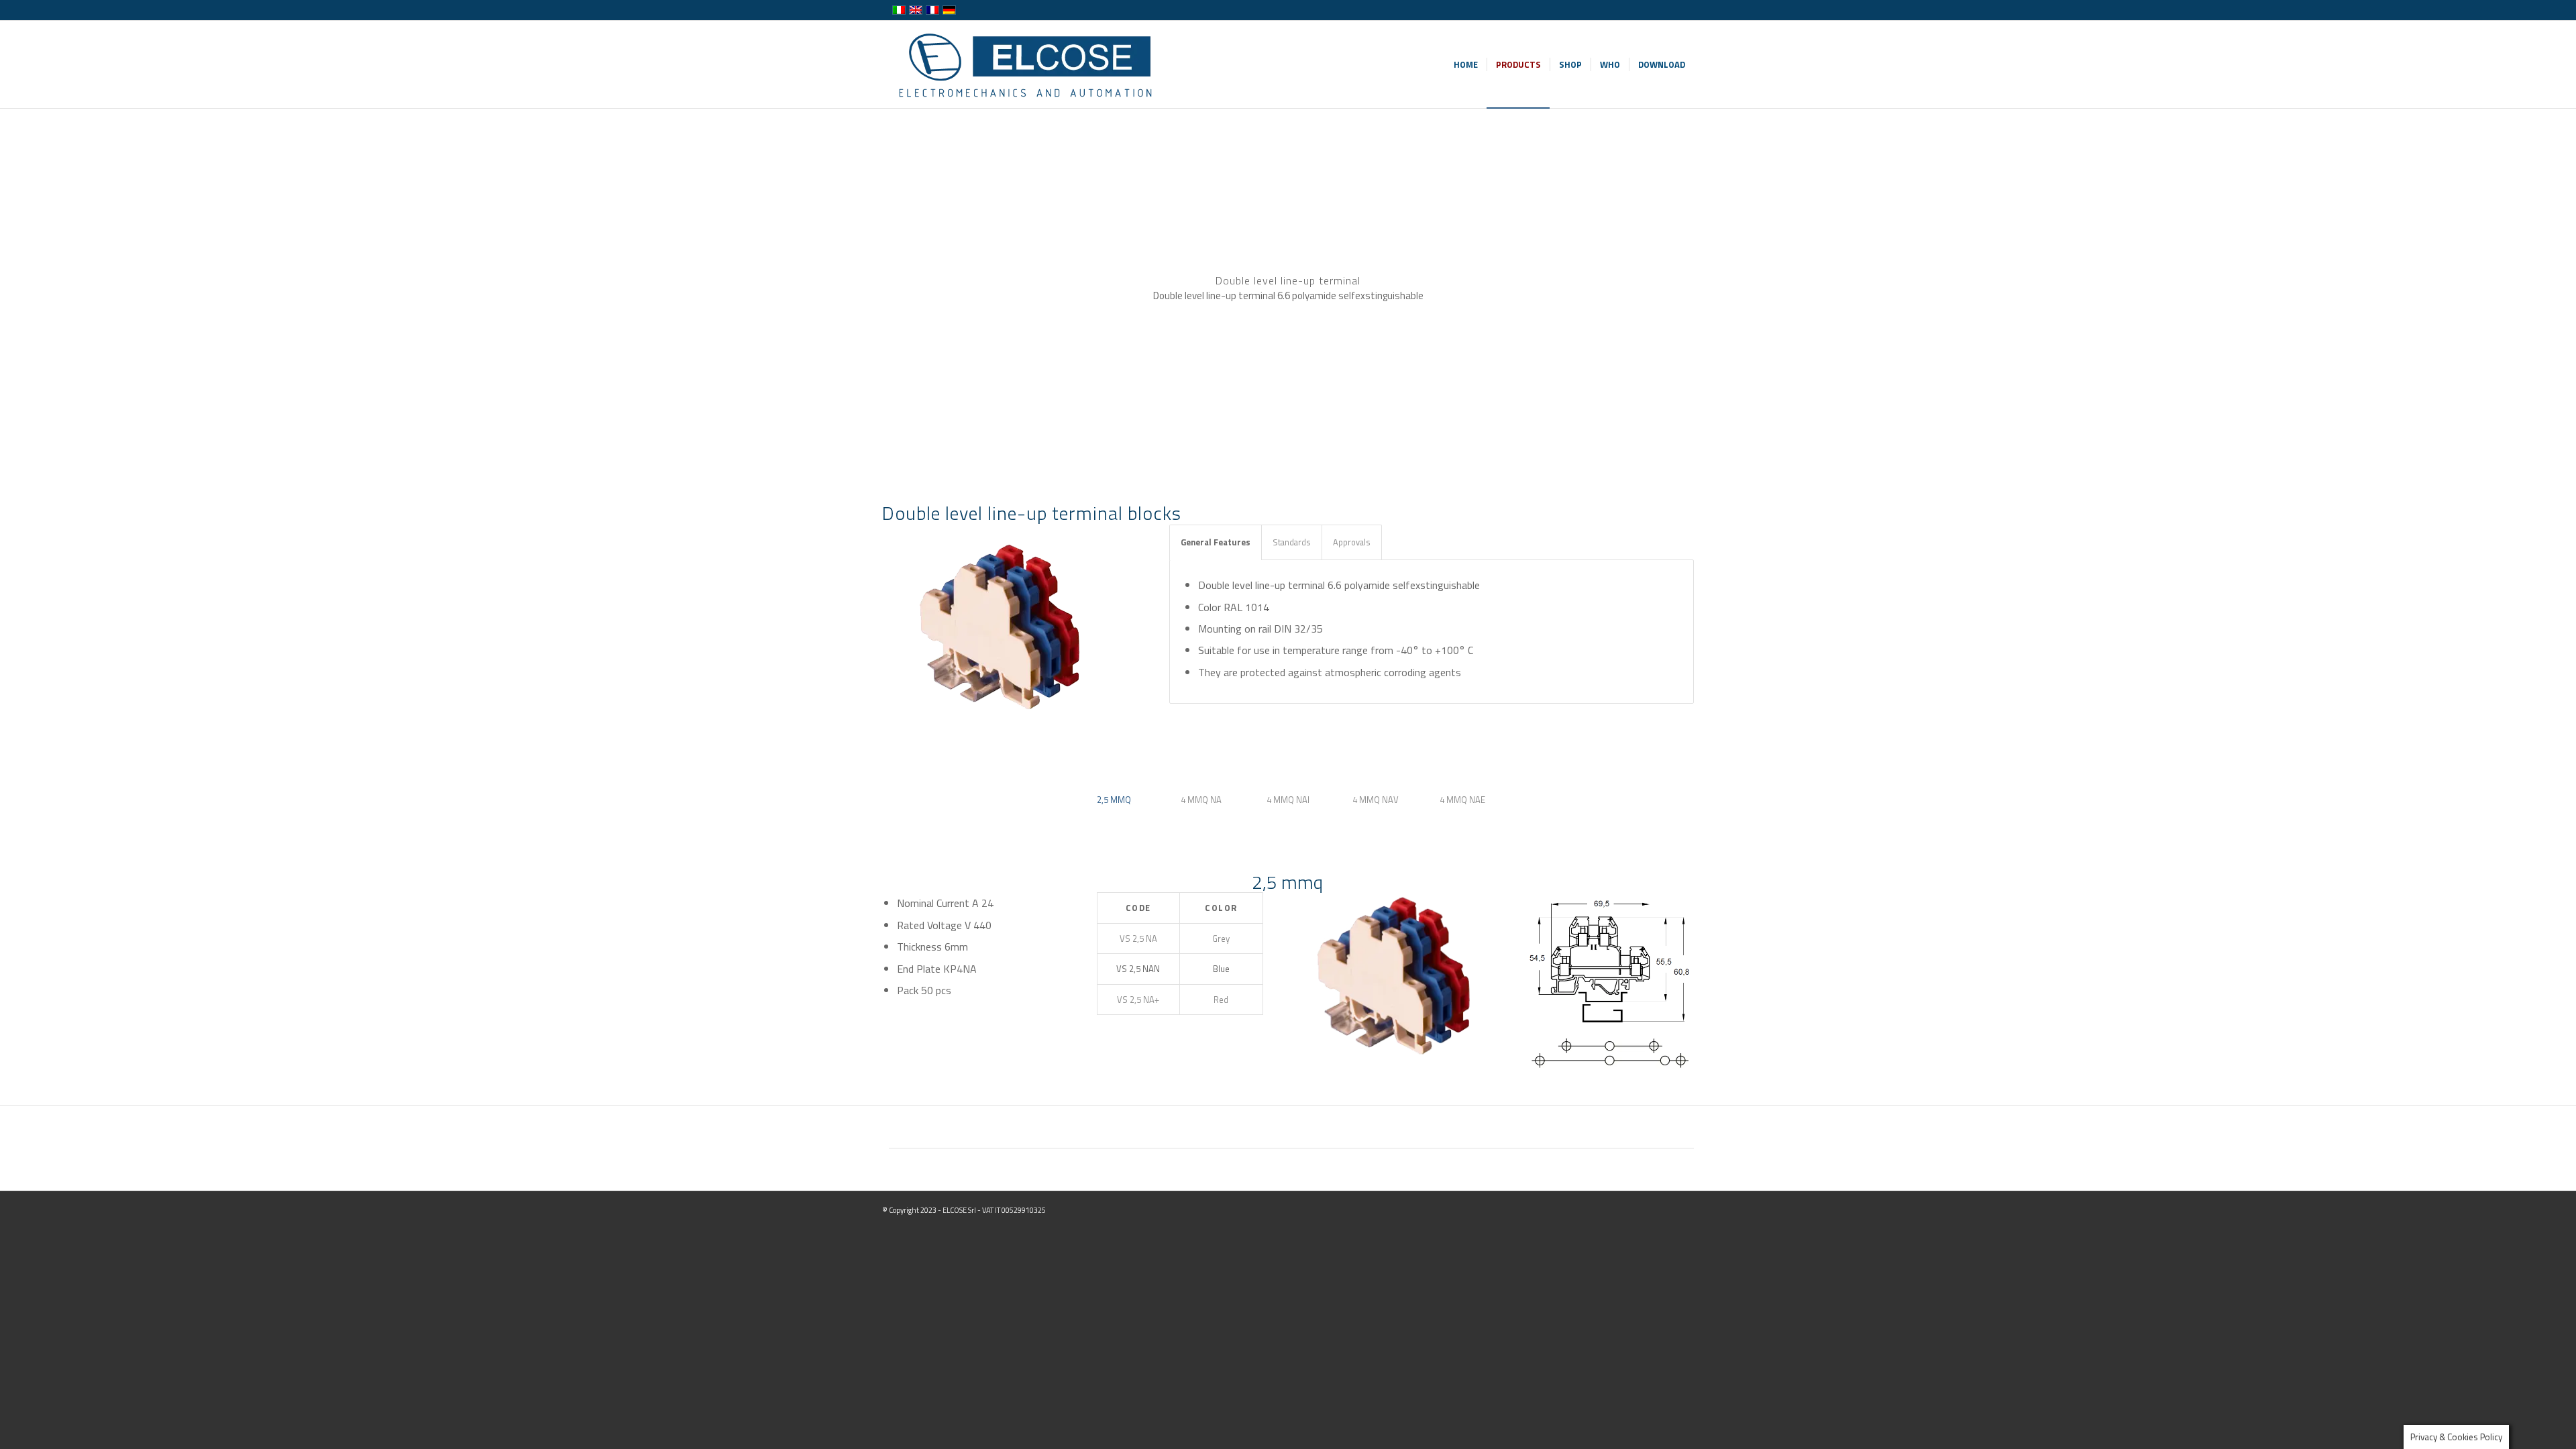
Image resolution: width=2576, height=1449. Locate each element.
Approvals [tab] (1352, 542)
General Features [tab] (1216, 542)
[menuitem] (1466, 64)
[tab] (1114, 805)
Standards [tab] (1292, 542)
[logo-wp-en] (1029, 64)
